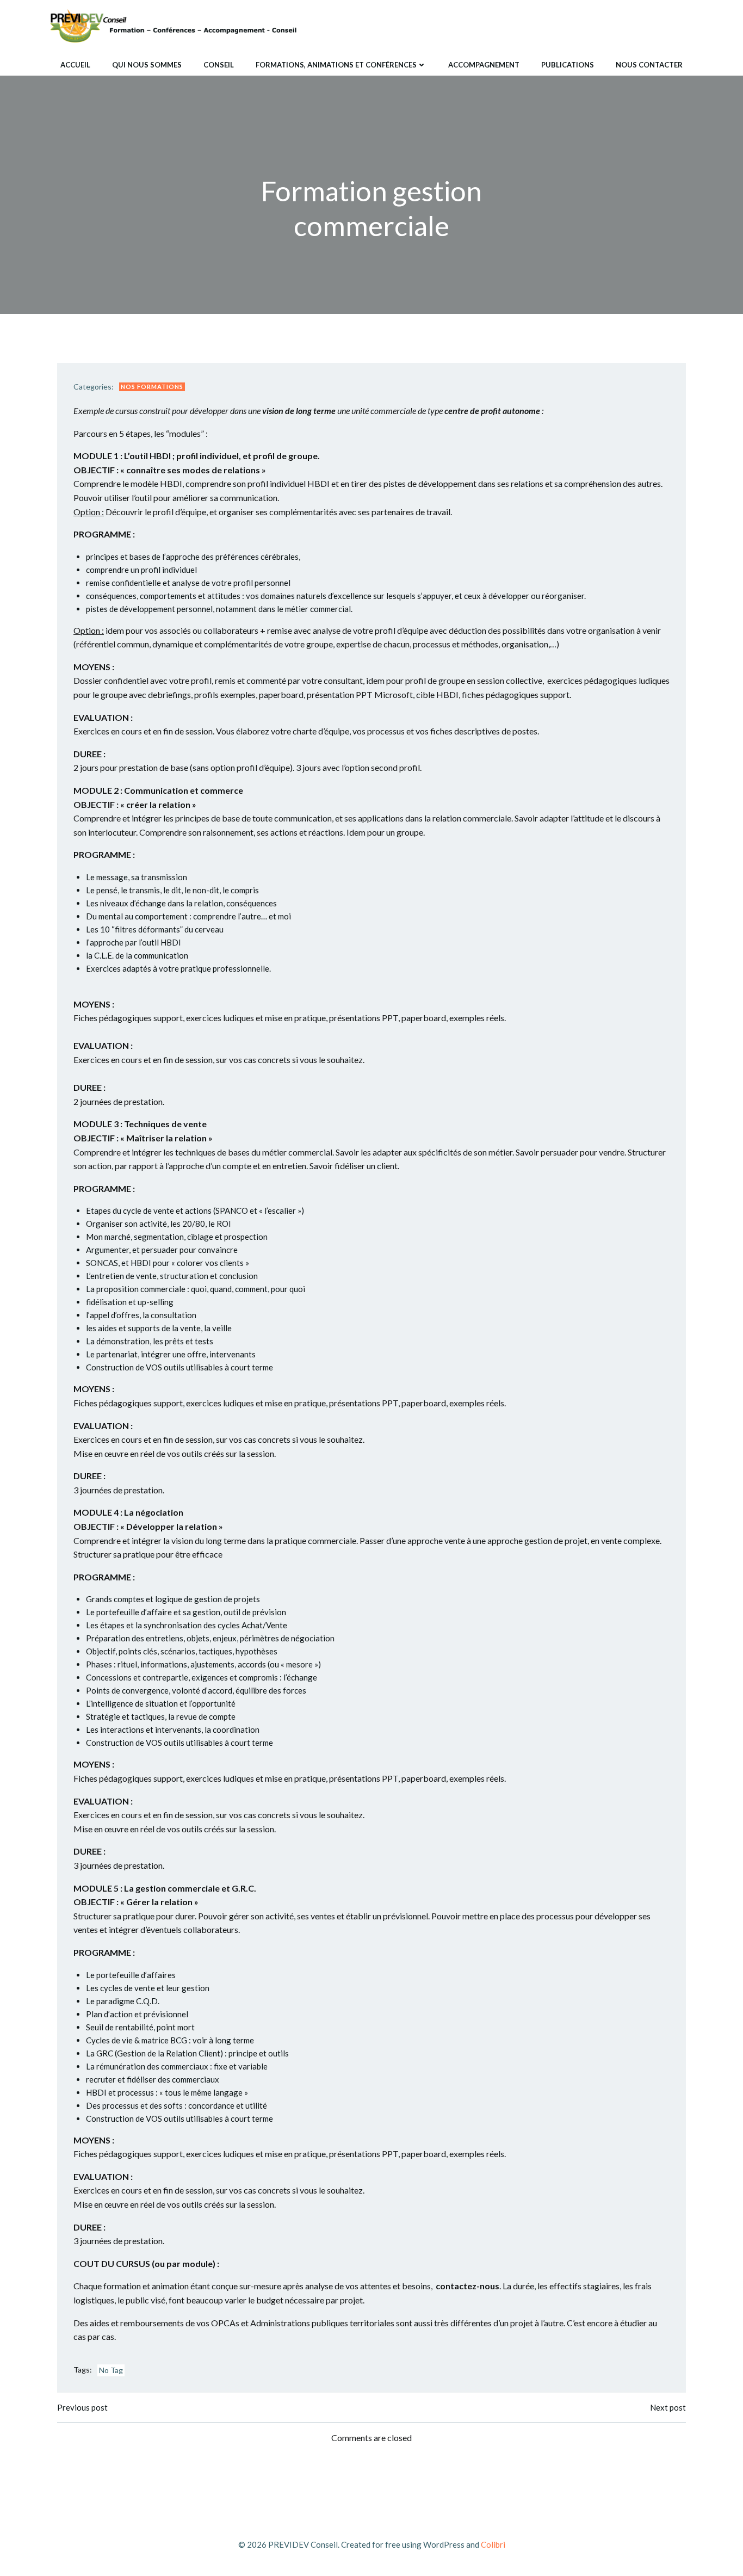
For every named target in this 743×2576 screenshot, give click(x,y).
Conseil (219, 65)
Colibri (493, 2544)
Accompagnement (484, 65)
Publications (568, 65)
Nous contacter (649, 65)
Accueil (75, 65)
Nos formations (152, 387)
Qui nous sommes (147, 65)
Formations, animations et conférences (336, 65)
